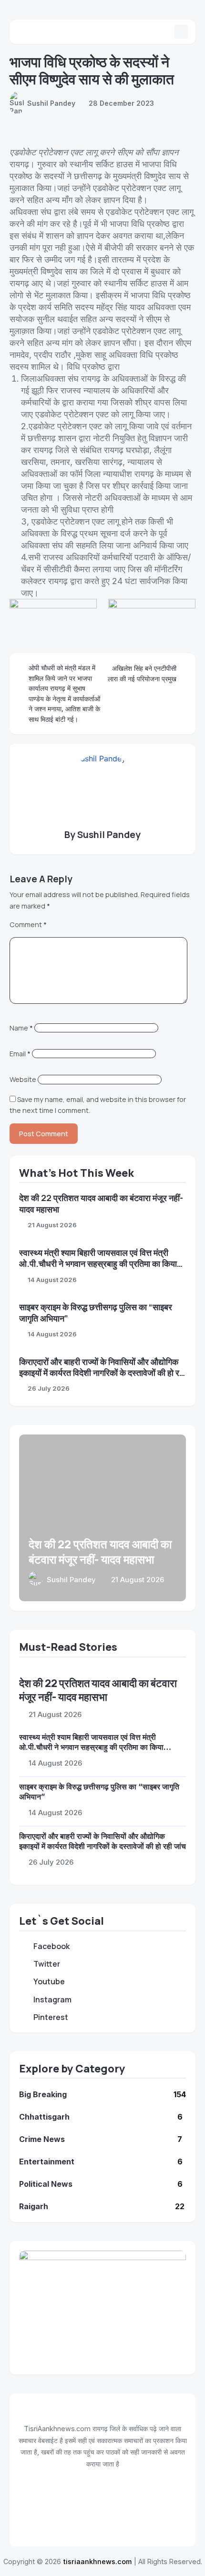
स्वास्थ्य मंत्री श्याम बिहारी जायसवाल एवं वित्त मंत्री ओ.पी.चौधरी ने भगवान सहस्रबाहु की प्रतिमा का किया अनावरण (98, 1264)
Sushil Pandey (51, 103)
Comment (28, 924)
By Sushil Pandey (102, 835)
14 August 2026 (52, 1280)
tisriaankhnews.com (97, 2561)
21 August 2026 (52, 1225)
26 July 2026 (49, 1388)
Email (20, 1054)
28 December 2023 (121, 103)
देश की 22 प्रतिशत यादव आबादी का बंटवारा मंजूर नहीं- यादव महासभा (100, 1551)
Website (23, 1079)
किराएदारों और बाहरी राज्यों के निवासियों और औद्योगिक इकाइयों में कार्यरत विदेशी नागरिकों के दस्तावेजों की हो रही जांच (102, 1373)
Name (21, 1028)
